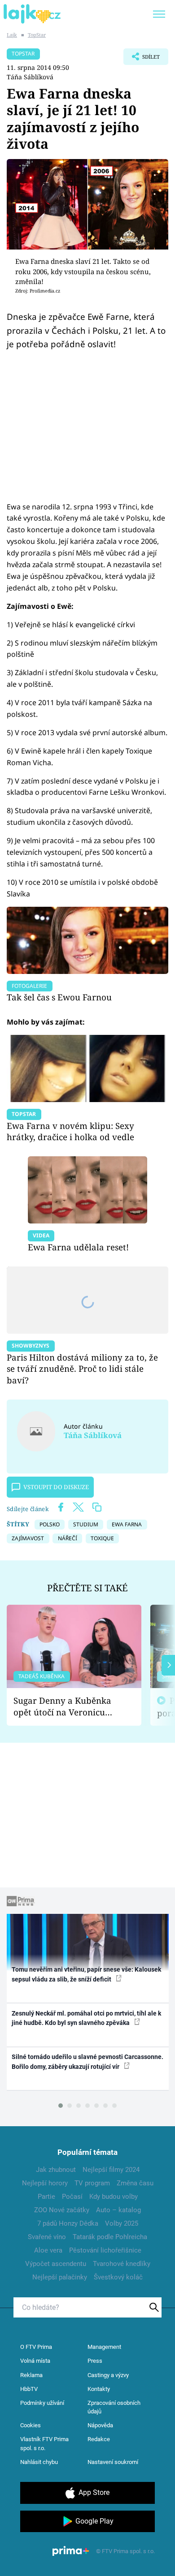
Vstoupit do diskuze (56, 1487)
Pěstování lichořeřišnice (105, 2250)
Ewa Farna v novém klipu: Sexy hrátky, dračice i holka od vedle (70, 1131)
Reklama (31, 2375)
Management (104, 2347)
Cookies (31, 2425)
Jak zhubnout (56, 2170)
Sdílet (142, 59)
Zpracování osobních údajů (114, 2407)
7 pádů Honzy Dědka (68, 2223)
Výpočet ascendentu (56, 2264)
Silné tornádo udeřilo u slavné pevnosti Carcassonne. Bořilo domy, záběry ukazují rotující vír (87, 2061)
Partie (46, 2197)
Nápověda (100, 2425)
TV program (92, 2183)
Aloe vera (48, 2250)
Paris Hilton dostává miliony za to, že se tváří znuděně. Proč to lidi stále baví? (82, 1369)
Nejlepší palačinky (60, 2277)
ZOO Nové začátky (62, 2210)
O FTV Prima (36, 2347)
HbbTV (29, 2389)
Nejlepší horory (45, 2183)
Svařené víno (47, 2237)
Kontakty (99, 2389)
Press (95, 2361)
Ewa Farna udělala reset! (78, 1247)
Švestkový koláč (118, 2277)
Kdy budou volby (114, 2197)
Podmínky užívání (42, 2403)
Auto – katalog (118, 2210)
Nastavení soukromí (113, 2462)
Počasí (72, 2197)
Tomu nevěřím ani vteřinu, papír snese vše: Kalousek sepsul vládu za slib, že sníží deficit (86, 1974)
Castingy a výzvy (108, 2375)
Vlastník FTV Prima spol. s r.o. (44, 2444)
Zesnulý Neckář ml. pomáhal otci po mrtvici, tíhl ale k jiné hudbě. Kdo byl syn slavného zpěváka (86, 2018)
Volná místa (35, 2361)
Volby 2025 (122, 2223)
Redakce (99, 2439)
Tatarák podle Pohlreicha (110, 2237)
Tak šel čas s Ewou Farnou (59, 997)
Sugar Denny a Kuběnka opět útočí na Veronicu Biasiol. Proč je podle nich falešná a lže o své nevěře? (67, 1707)
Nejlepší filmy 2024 (111, 2170)
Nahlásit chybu (39, 2462)
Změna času (135, 2183)
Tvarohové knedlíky (122, 2264)
